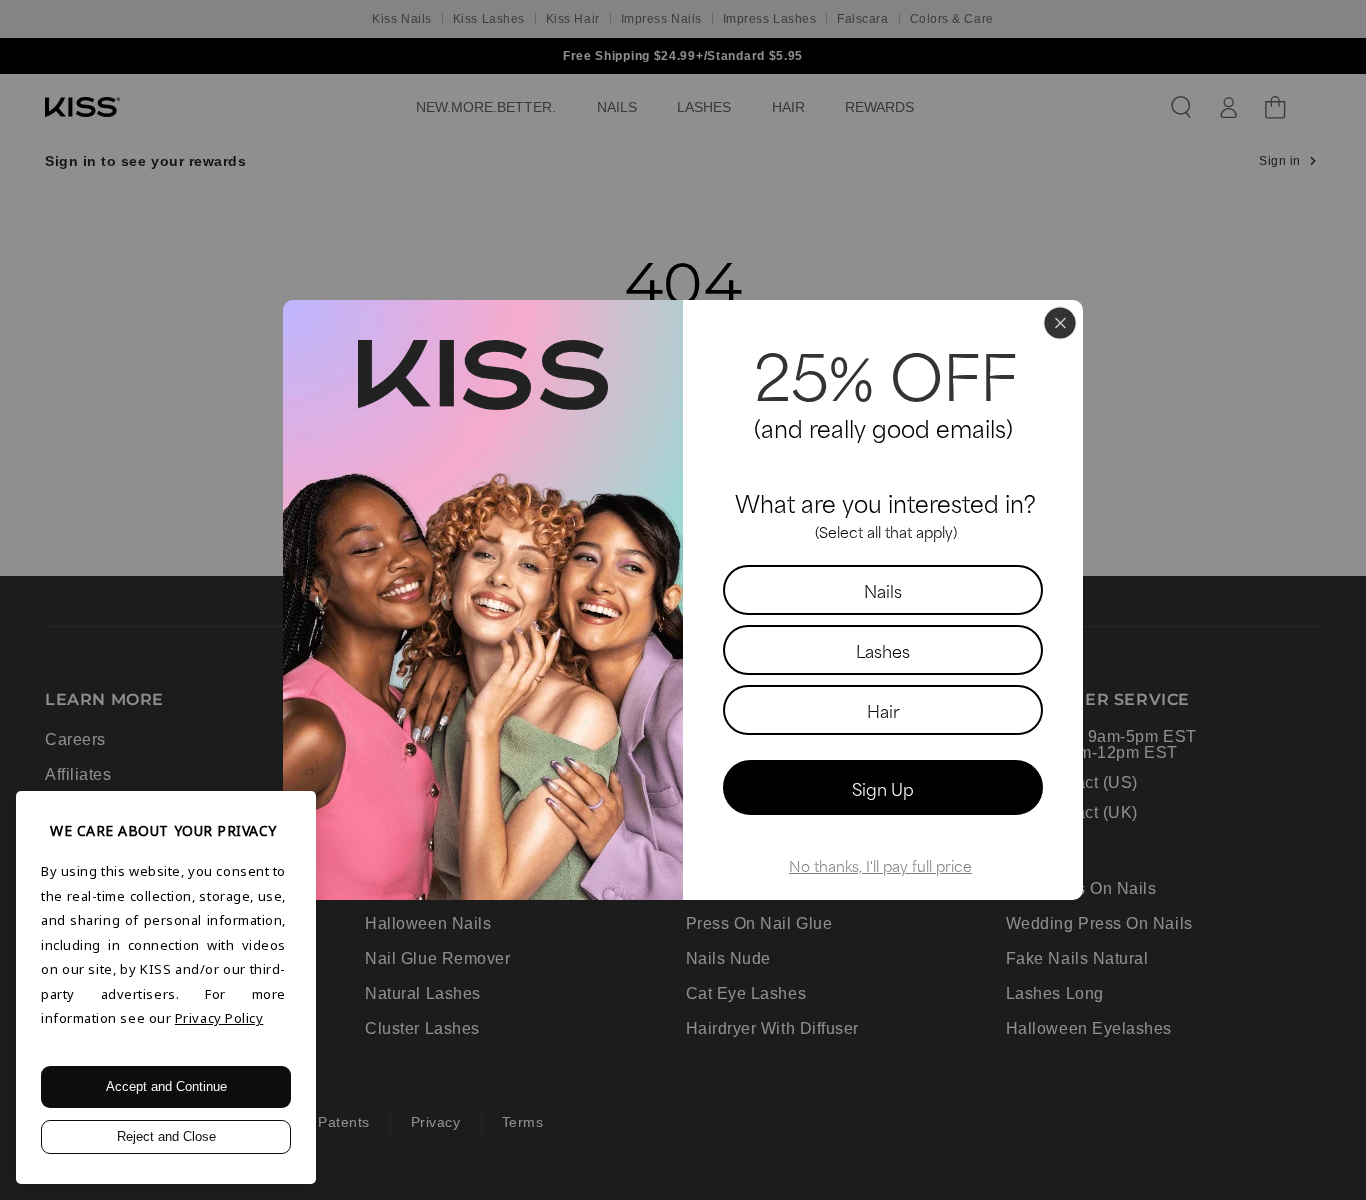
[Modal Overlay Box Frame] (683, 600)
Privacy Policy (219, 1018)
